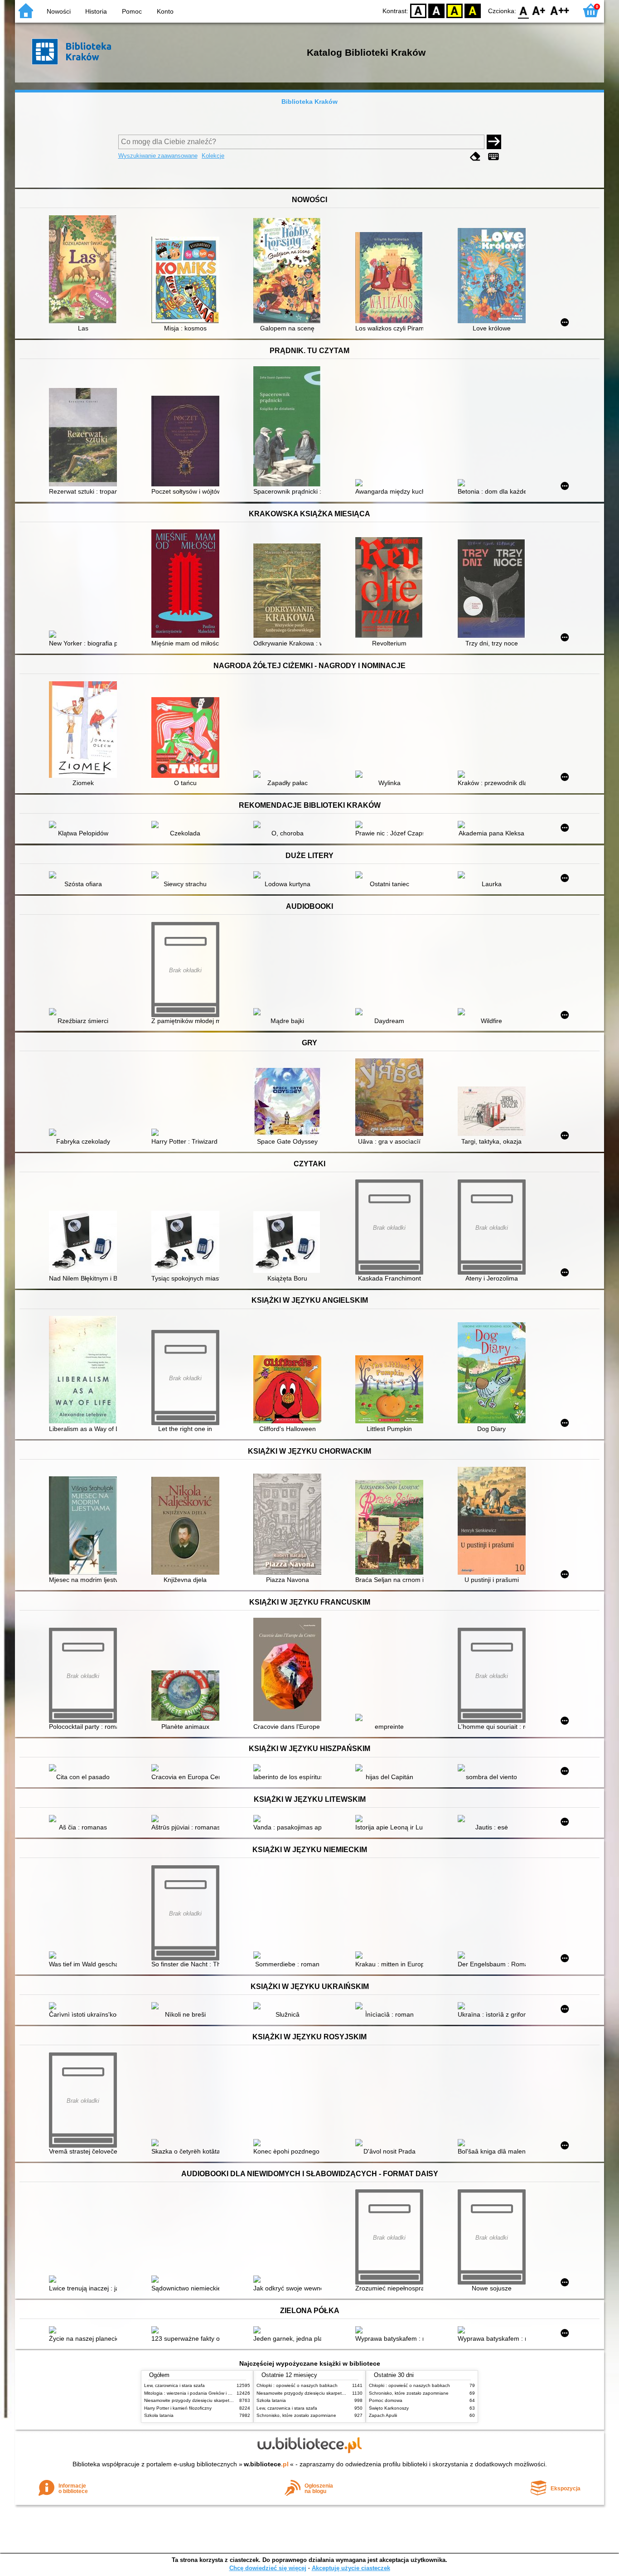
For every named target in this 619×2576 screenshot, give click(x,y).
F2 (560, 10)
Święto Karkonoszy (389, 2408)
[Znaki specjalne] (493, 157)
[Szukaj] (494, 142)
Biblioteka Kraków (309, 102)
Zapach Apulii (383, 2415)
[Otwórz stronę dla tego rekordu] (85, 270)
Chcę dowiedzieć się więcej (268, 2568)
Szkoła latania (159, 2415)
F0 (524, 10)
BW (436, 10)
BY (473, 10)
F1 (539, 10)
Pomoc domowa (386, 2400)
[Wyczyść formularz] (475, 157)
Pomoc (132, 11)
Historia (96, 11)
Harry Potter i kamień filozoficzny (178, 2408)
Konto (165, 11)
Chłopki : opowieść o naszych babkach (297, 2385)
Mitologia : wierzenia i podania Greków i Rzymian (195, 2393)
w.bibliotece (266, 2464)
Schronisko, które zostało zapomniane (296, 2415)
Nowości (59, 11)
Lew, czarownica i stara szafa (174, 2385)
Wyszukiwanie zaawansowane (158, 156)
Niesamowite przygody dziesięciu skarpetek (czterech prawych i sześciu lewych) (227, 2400)
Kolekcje (213, 156)
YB (455, 10)
